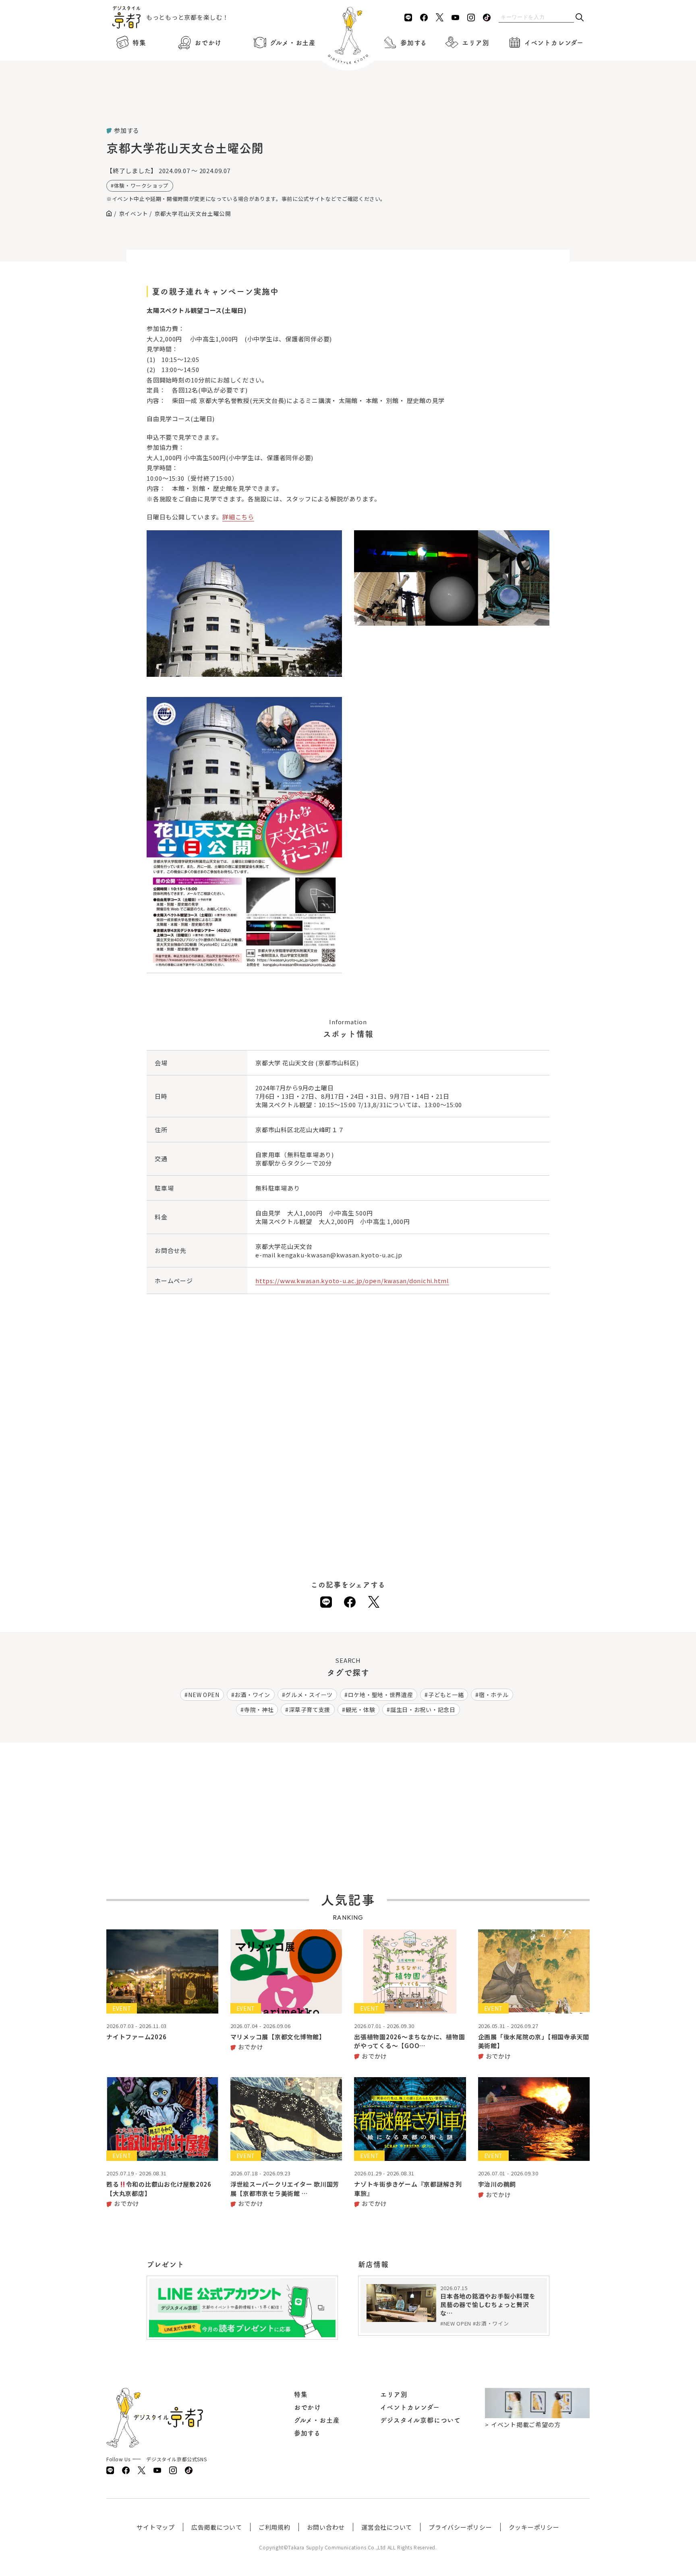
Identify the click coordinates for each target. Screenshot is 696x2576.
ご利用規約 (274, 2527)
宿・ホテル (494, 1695)
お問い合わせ (326, 2527)
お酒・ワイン (252, 1695)
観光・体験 (360, 1710)
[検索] (580, 18)
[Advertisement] (348, 105)
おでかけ (208, 43)
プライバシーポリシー (460, 2527)
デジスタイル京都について (420, 2420)
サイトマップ (156, 2527)
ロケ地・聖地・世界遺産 (381, 1695)
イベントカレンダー (554, 43)
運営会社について (387, 2527)
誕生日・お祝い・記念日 (423, 1710)
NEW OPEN (204, 1695)
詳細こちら (238, 517)
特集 (139, 43)
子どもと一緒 (446, 1695)
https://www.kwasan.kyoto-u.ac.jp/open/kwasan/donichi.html (352, 1281)
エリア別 (475, 43)
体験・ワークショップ (141, 185)
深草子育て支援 (310, 1710)
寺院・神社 (259, 1710)
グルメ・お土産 (293, 43)
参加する (414, 43)
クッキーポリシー (534, 2527)
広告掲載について (217, 2527)
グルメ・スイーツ (309, 1695)
